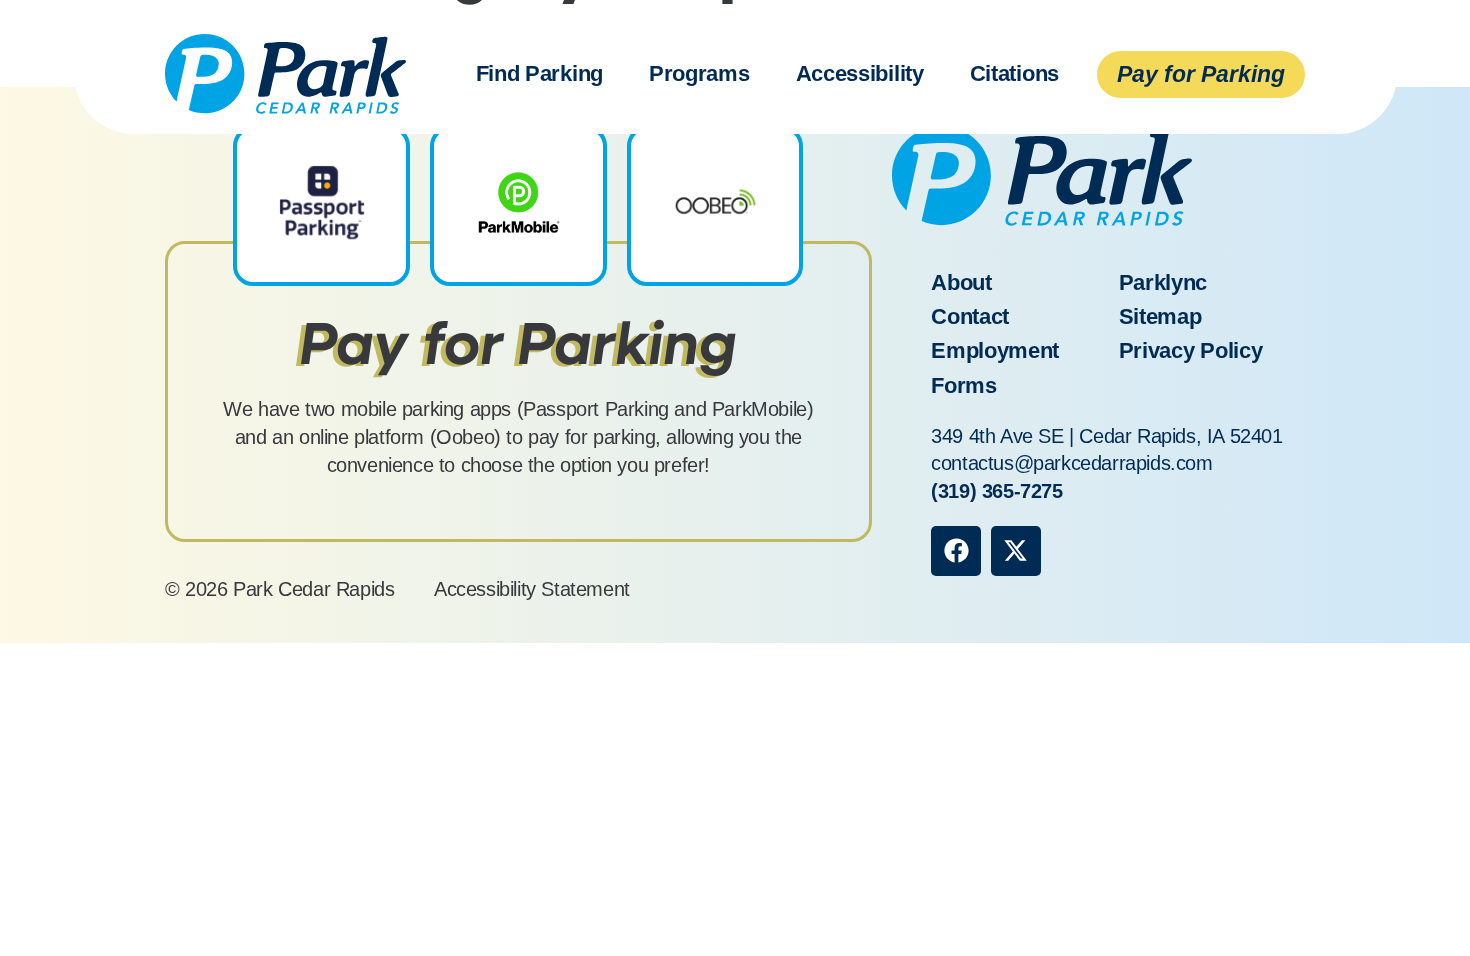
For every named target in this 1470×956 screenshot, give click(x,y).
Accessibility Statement (532, 589)
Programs (699, 73)
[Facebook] (956, 551)
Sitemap (1160, 316)
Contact (970, 316)
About (961, 282)
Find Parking (539, 73)
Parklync (1163, 282)
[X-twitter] (1016, 551)
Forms (964, 385)
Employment (995, 350)
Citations (1014, 73)
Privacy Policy (1191, 350)
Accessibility (860, 73)
